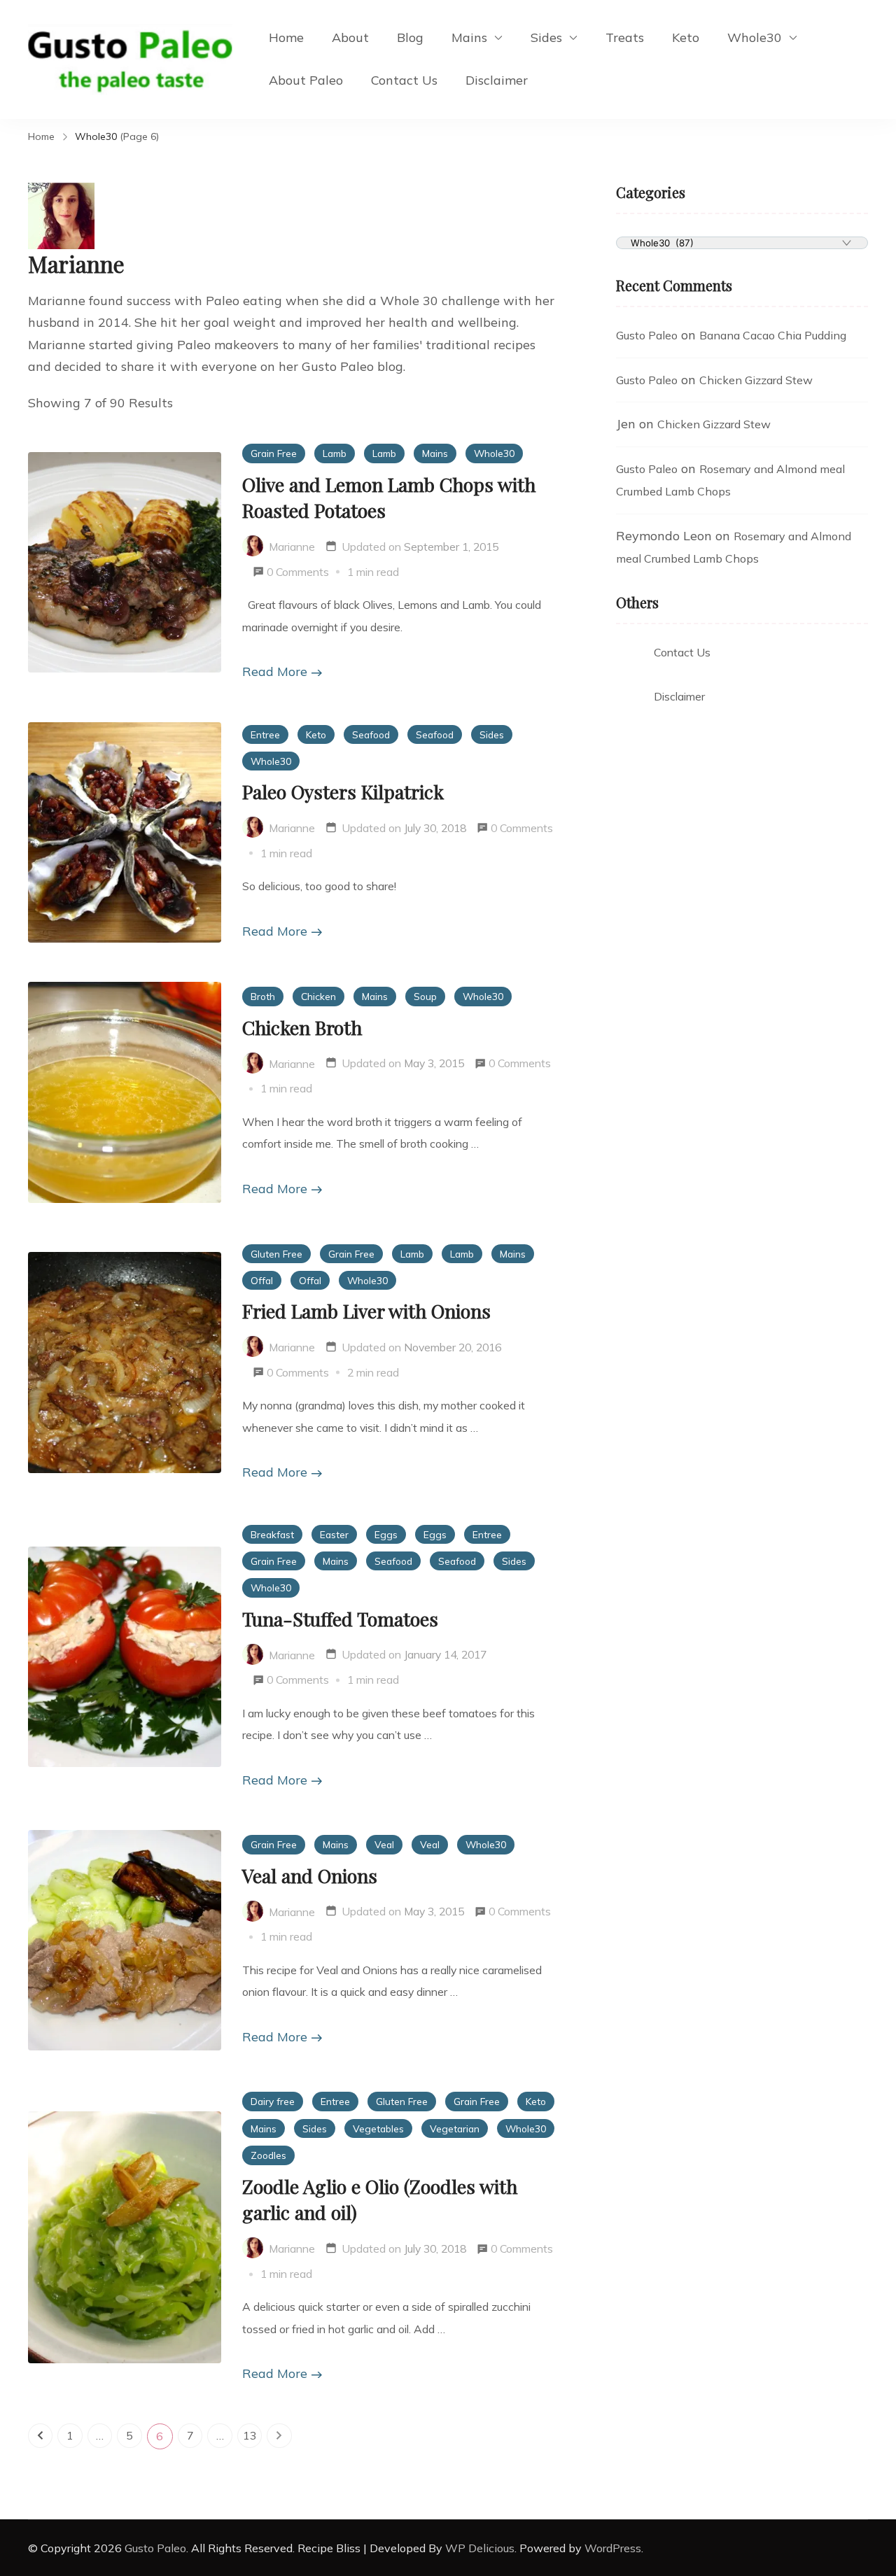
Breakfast (272, 1534)
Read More (275, 671)
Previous (40, 2436)
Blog (410, 37)
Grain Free (274, 453)
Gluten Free (276, 1254)
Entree (265, 734)
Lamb (335, 453)
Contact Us (404, 80)
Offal (262, 1280)
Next (279, 2436)
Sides (546, 37)
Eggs (386, 1534)
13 (252, 2438)
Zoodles (268, 2155)
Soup (425, 996)
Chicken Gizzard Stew (756, 380)
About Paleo (306, 80)
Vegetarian (455, 2128)
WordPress (613, 2548)
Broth (263, 996)
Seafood (371, 734)
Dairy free (273, 2101)
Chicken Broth (302, 1027)
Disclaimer (497, 80)
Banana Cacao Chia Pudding (773, 335)
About (350, 37)
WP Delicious (480, 2548)
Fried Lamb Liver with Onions (366, 1311)
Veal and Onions (310, 1875)
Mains (469, 37)
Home (286, 37)
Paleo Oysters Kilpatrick (343, 791)
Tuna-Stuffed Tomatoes (340, 1619)
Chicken (318, 996)
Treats (625, 37)
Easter (334, 1534)
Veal (384, 1844)
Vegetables (378, 2128)
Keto (686, 37)
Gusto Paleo (647, 335)
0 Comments (298, 572)
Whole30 (755, 37)
